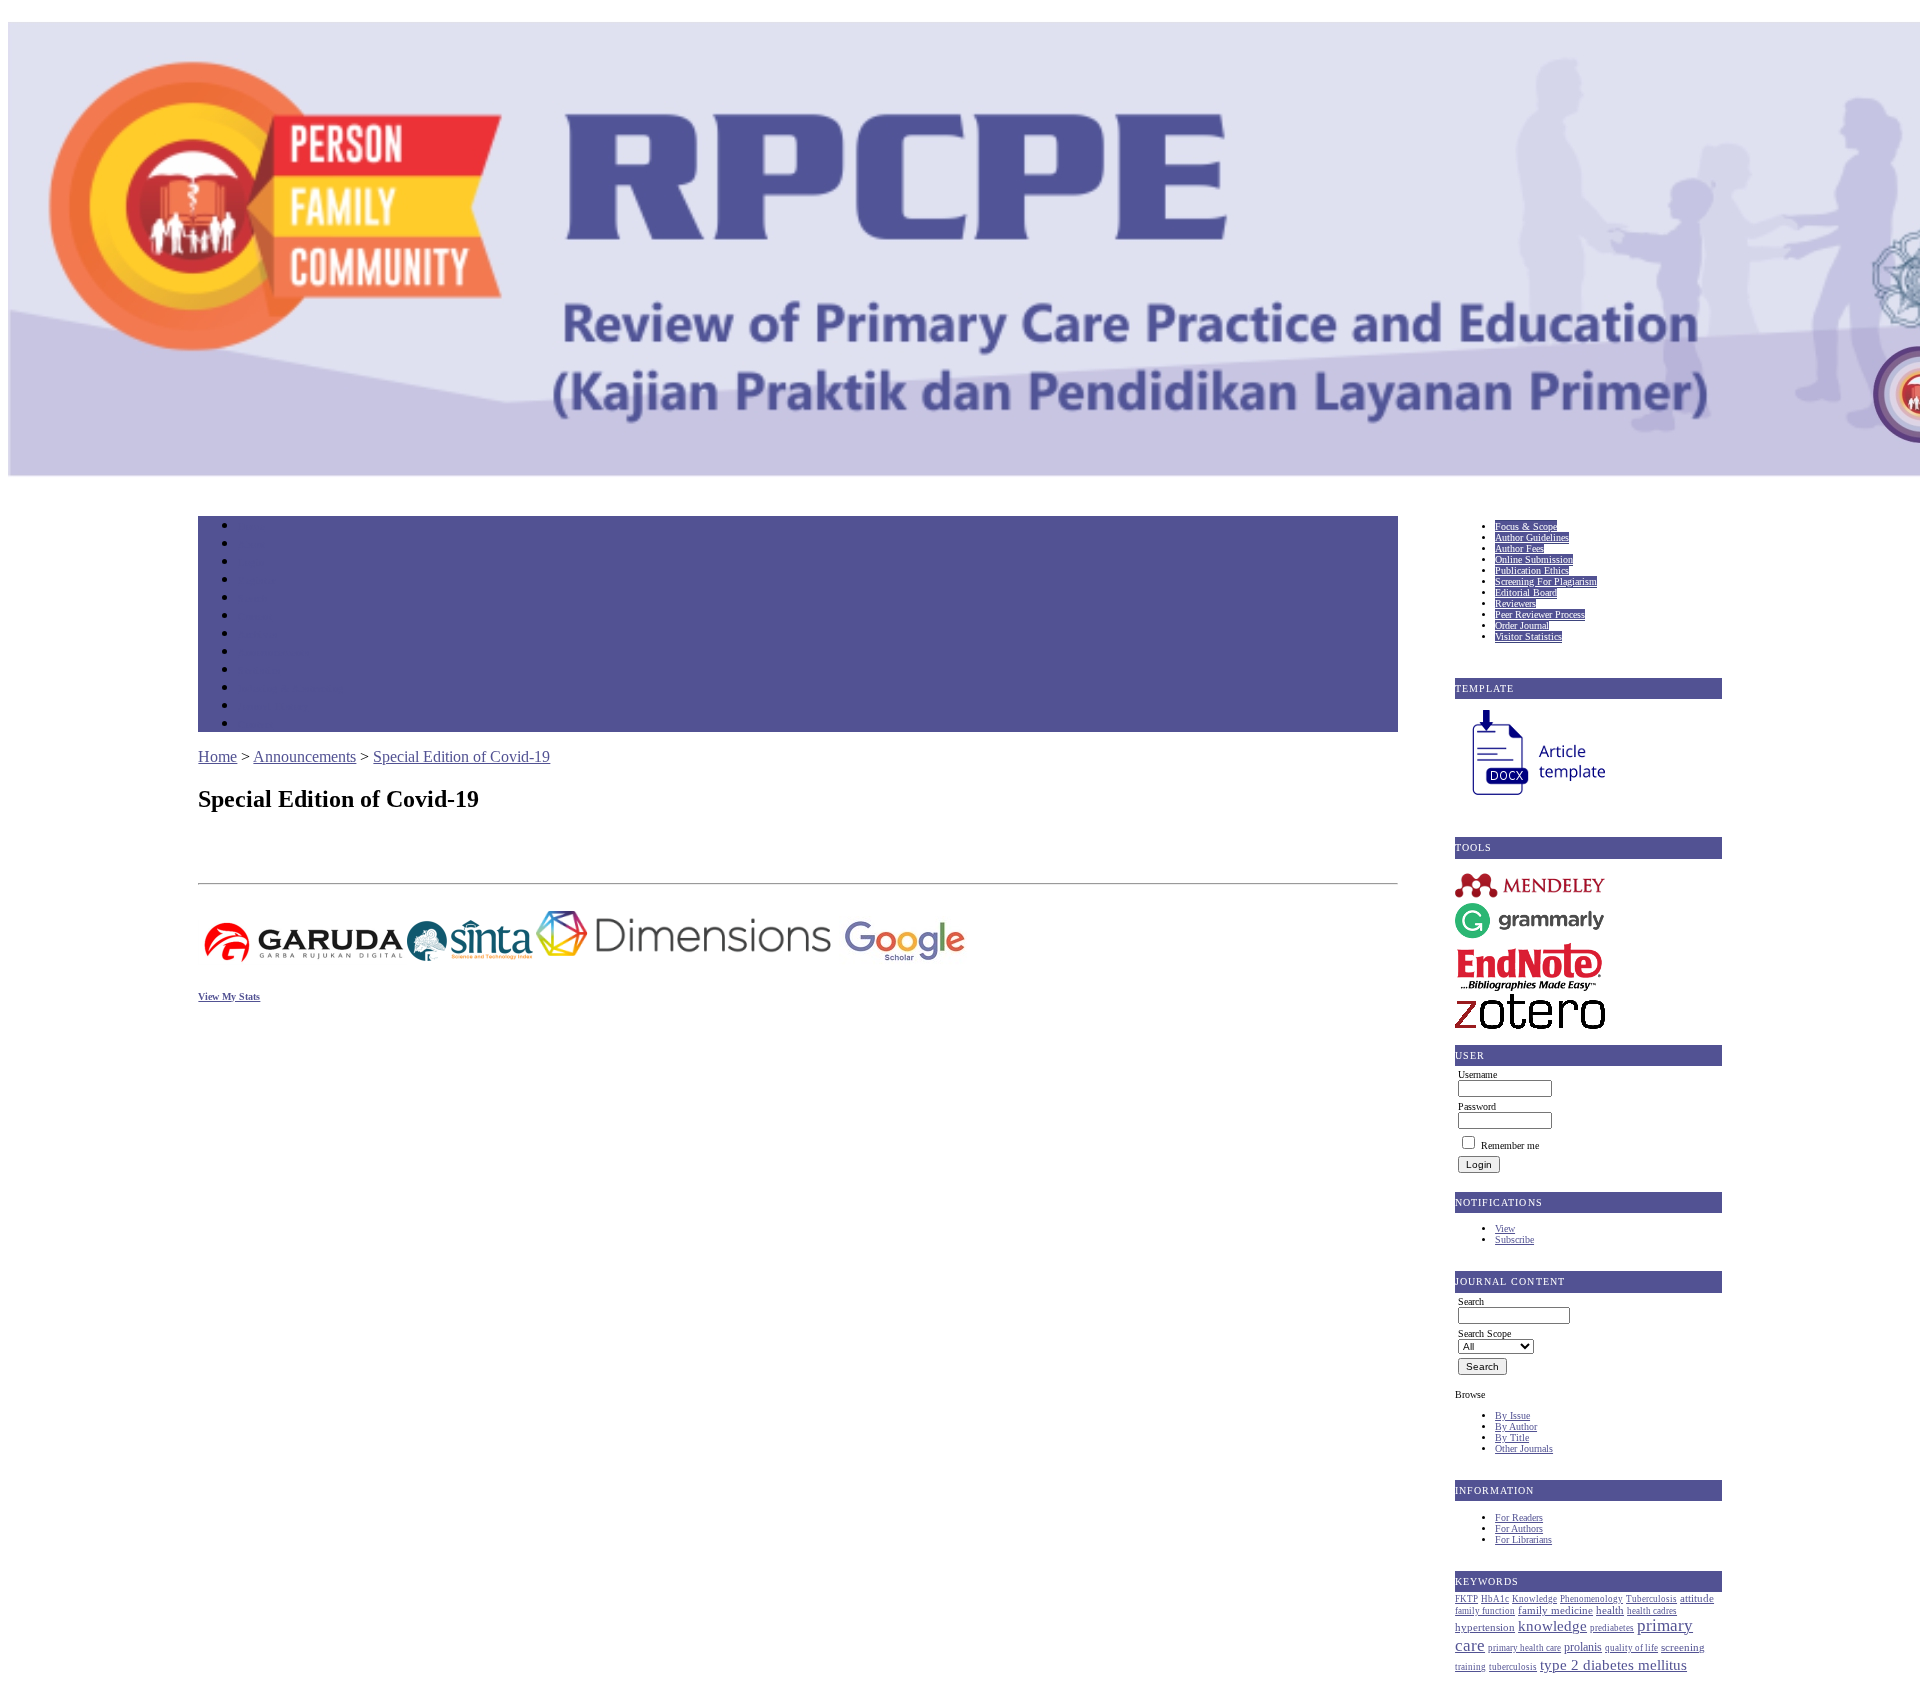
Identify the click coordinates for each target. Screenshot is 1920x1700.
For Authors (1519, 1528)
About (252, 544)
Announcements (273, 652)
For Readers (1519, 1517)
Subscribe (1514, 1239)
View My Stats (229, 996)
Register (256, 580)
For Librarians (1523, 1539)
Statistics (259, 670)
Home (251, 526)
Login (251, 562)
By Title (1512, 1437)
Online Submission (1534, 559)
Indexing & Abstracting (290, 688)
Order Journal (1522, 625)
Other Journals (1524, 1448)
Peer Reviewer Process (1540, 614)
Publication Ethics (1532, 570)
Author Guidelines (1532, 537)
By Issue (1512, 1415)
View (1505, 1228)
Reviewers (1515, 603)
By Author (1516, 1426)
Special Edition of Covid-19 (461, 756)
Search (252, 598)
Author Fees (1519, 548)
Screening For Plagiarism (1546, 581)
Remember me (1510, 1145)
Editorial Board (1526, 592)
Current (255, 616)
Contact (255, 724)
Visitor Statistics (1528, 636)
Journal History (273, 706)
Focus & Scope (1526, 526)
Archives (257, 634)
